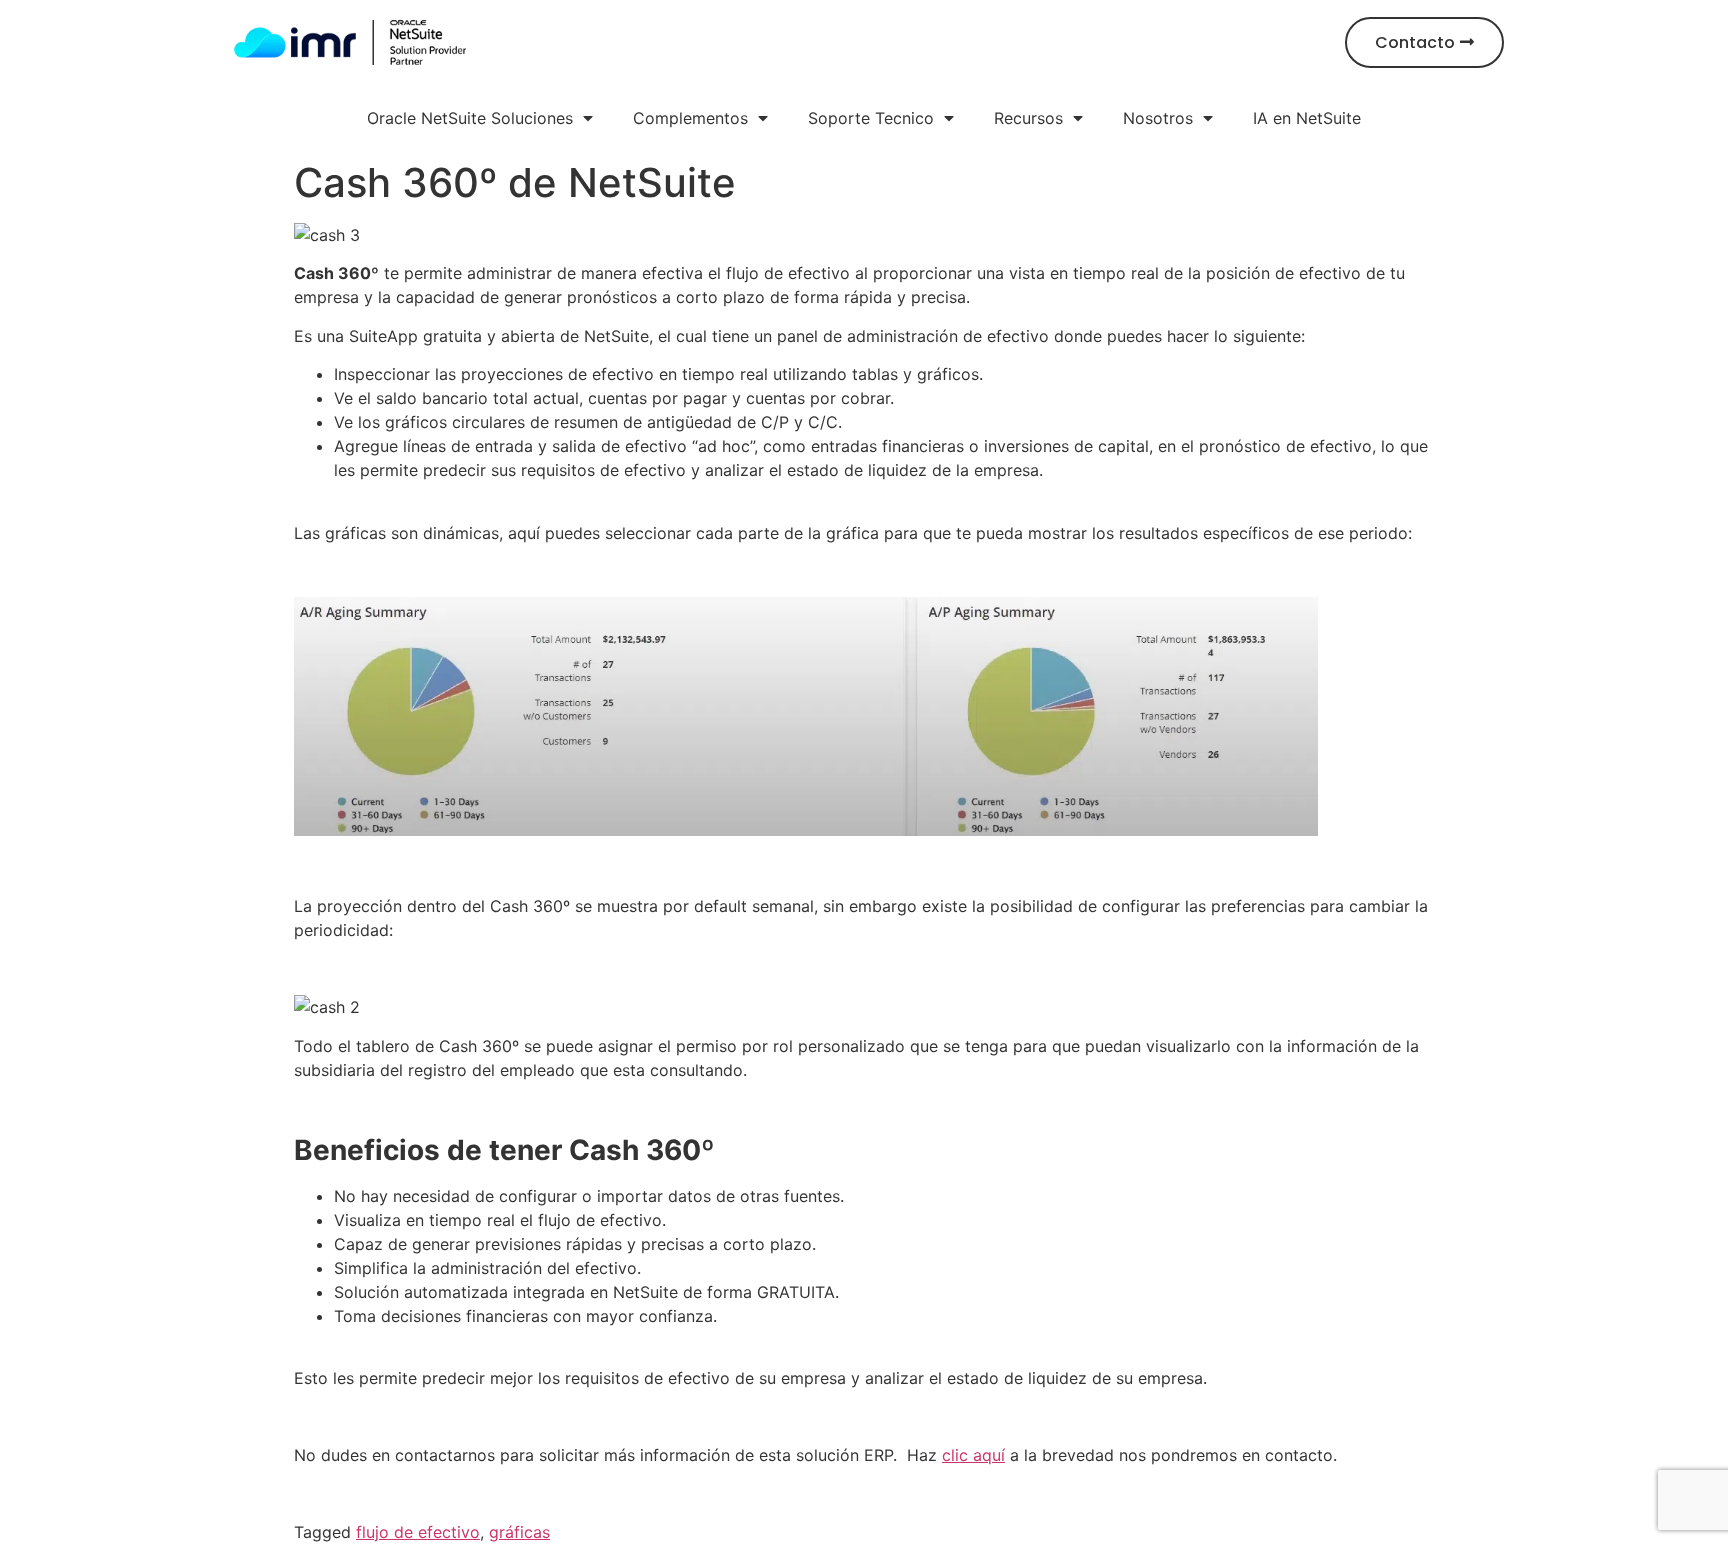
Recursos (1028, 118)
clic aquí (973, 1455)
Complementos (690, 118)
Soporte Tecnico (871, 118)
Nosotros (1158, 118)
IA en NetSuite (1307, 118)
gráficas (519, 1532)
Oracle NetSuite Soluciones (470, 118)
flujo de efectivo (418, 1532)
